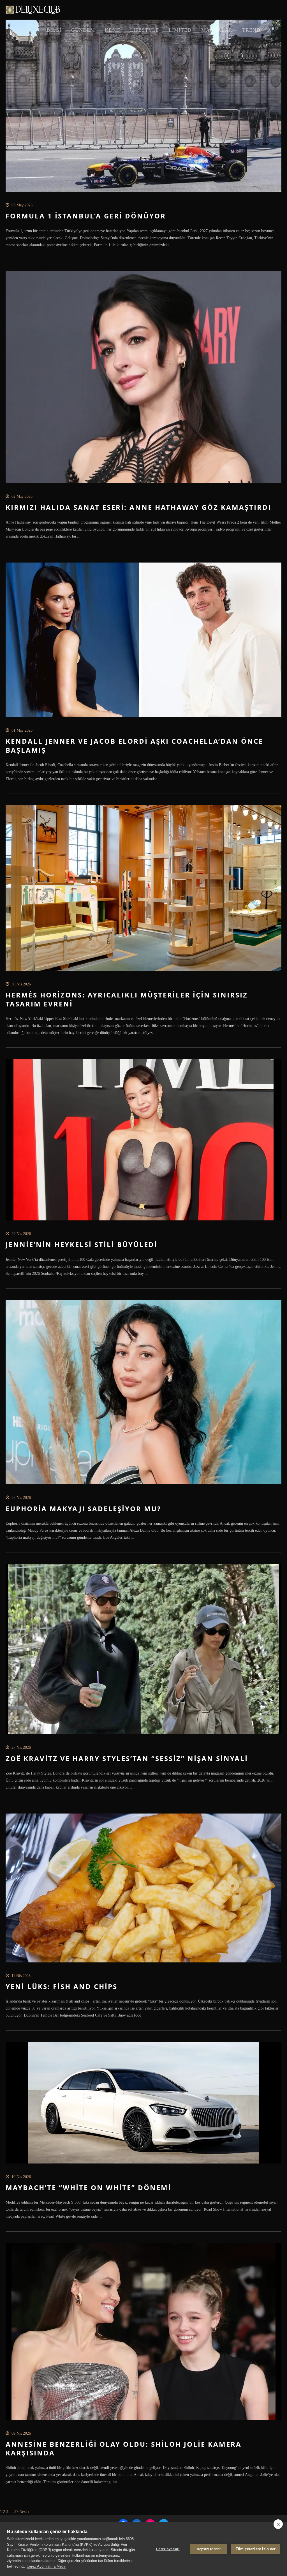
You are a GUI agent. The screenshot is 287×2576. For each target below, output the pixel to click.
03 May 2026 (22, 205)
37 (16, 2512)
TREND (251, 30)
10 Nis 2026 (21, 2177)
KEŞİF (113, 30)
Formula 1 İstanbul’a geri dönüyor (86, 216)
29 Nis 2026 (21, 1234)
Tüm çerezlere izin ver (256, 2549)
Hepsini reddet (209, 2549)
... (171, 245)
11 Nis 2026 (21, 1976)
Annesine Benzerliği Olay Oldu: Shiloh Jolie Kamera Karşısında (124, 2448)
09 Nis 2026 (21, 2433)
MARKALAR (217, 30)
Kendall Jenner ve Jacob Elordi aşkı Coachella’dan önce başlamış (134, 745)
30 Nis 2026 (21, 984)
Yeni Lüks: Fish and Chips (62, 1986)
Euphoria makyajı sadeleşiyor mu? (83, 1509)
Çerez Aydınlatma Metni (46, 2566)
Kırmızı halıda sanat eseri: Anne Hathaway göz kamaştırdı (138, 507)
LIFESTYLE (144, 30)
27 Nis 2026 (21, 1747)
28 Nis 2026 (21, 1498)
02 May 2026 (22, 496)
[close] (278, 2524)
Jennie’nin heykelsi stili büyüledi (82, 1244)
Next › (24, 2512)
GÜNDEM (83, 30)
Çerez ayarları (168, 2549)
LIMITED (180, 30)
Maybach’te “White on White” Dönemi (88, 2187)
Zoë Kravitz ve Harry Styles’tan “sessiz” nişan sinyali (127, 1758)
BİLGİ (54, 30)
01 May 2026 (22, 730)
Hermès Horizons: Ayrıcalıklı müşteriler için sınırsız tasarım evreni (127, 999)
